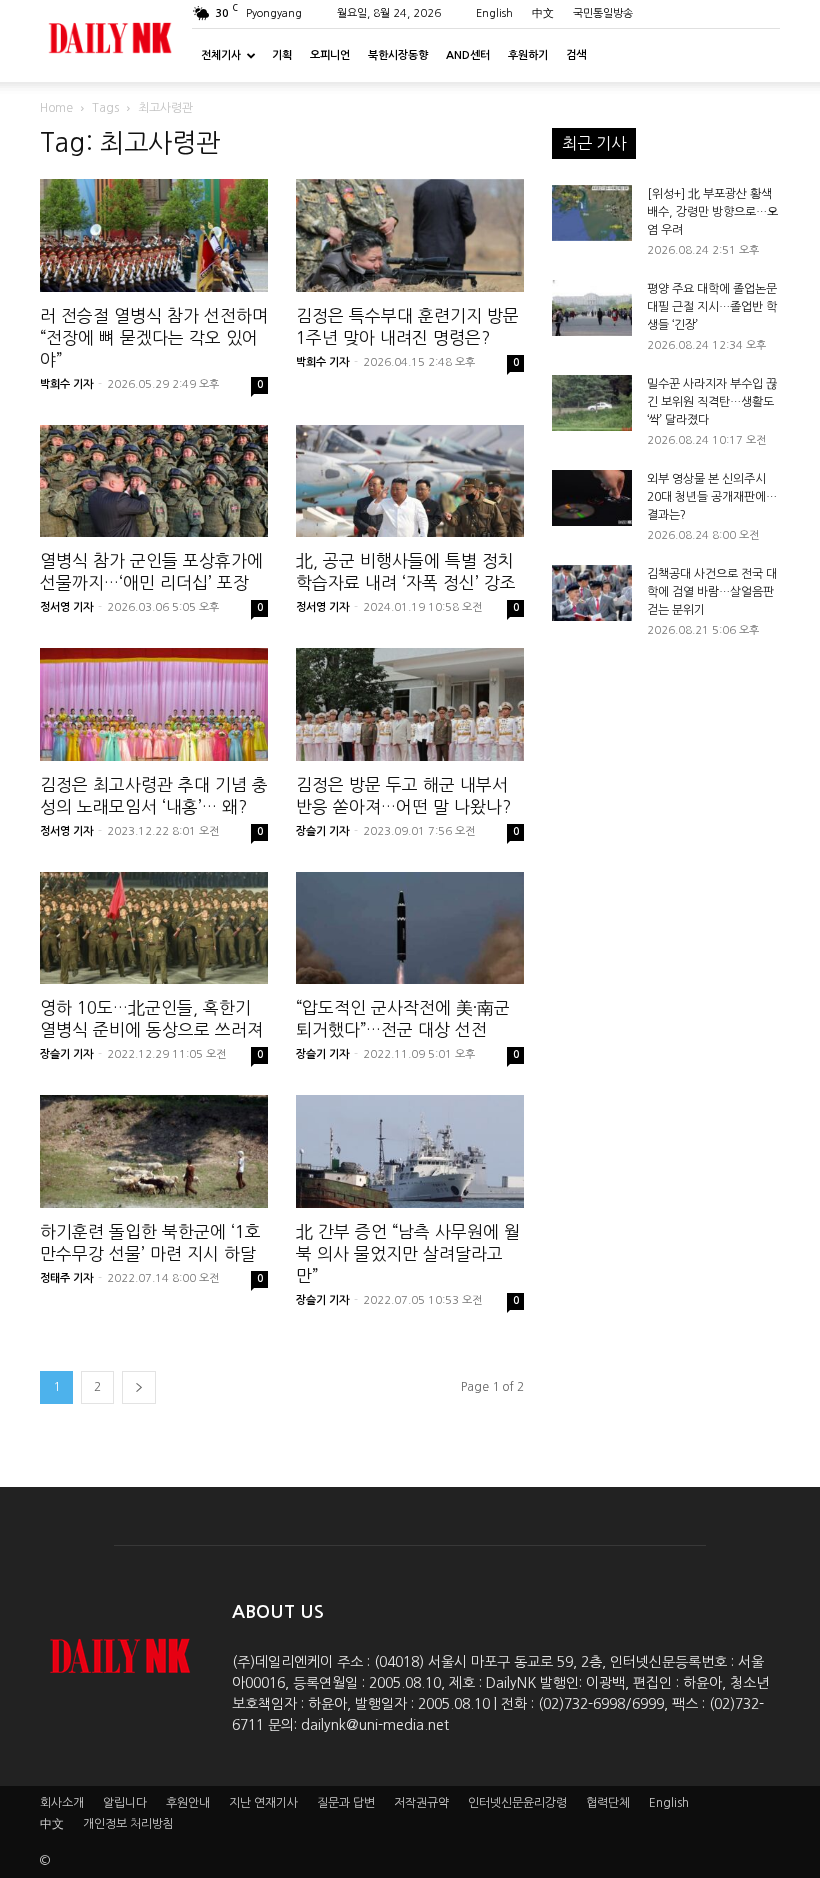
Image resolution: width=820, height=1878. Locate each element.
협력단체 (608, 1803)
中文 (543, 13)
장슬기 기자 (322, 831)
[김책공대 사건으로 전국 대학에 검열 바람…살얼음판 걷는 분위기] (592, 593)
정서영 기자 (66, 607)
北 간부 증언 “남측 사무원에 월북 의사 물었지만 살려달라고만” (408, 1253)
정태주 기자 (66, 1278)
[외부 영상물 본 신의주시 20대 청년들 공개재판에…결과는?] (592, 498)
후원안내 (188, 1803)
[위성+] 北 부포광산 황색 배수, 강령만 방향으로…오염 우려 (712, 212)
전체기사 (221, 55)
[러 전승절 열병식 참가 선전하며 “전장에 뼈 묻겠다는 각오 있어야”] (154, 235)
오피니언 (330, 55)
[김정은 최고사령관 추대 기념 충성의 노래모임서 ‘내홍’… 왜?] (154, 704)
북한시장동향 (398, 55)
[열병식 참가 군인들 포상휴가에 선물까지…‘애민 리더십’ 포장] (154, 481)
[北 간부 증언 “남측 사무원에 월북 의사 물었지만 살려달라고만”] (410, 1151)
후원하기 (528, 55)
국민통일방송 (603, 13)
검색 (576, 55)
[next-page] (139, 1387)
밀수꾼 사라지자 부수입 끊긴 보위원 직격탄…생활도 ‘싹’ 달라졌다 (712, 402)
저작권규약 (421, 1803)
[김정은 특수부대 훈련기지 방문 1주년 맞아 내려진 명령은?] (410, 235)
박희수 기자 (66, 384)
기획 (282, 55)
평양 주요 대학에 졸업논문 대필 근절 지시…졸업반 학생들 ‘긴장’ (712, 307)
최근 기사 (594, 143)
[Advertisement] (666, 845)
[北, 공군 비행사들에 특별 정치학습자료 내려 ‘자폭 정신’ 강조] (410, 481)
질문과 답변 (346, 1803)
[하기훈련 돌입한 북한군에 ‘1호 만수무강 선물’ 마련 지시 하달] (154, 1151)
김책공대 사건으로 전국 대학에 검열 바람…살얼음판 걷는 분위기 (712, 592)
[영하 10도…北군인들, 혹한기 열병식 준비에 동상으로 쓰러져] (154, 928)
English (494, 13)
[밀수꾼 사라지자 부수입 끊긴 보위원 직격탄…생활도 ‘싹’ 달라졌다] (592, 403)
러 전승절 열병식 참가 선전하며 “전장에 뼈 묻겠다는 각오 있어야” (154, 337)
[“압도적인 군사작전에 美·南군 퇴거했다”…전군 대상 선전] (410, 928)
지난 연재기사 (263, 1803)
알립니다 (125, 1803)
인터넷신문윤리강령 (517, 1803)
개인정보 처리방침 (128, 1824)
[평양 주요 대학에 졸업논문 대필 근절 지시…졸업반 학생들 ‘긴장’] (592, 308)
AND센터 (468, 55)
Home (56, 108)
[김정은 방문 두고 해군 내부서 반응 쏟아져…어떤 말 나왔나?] (410, 704)
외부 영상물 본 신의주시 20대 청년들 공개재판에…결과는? (712, 497)
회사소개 (62, 1803)
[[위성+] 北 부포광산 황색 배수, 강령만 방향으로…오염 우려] (592, 213)
